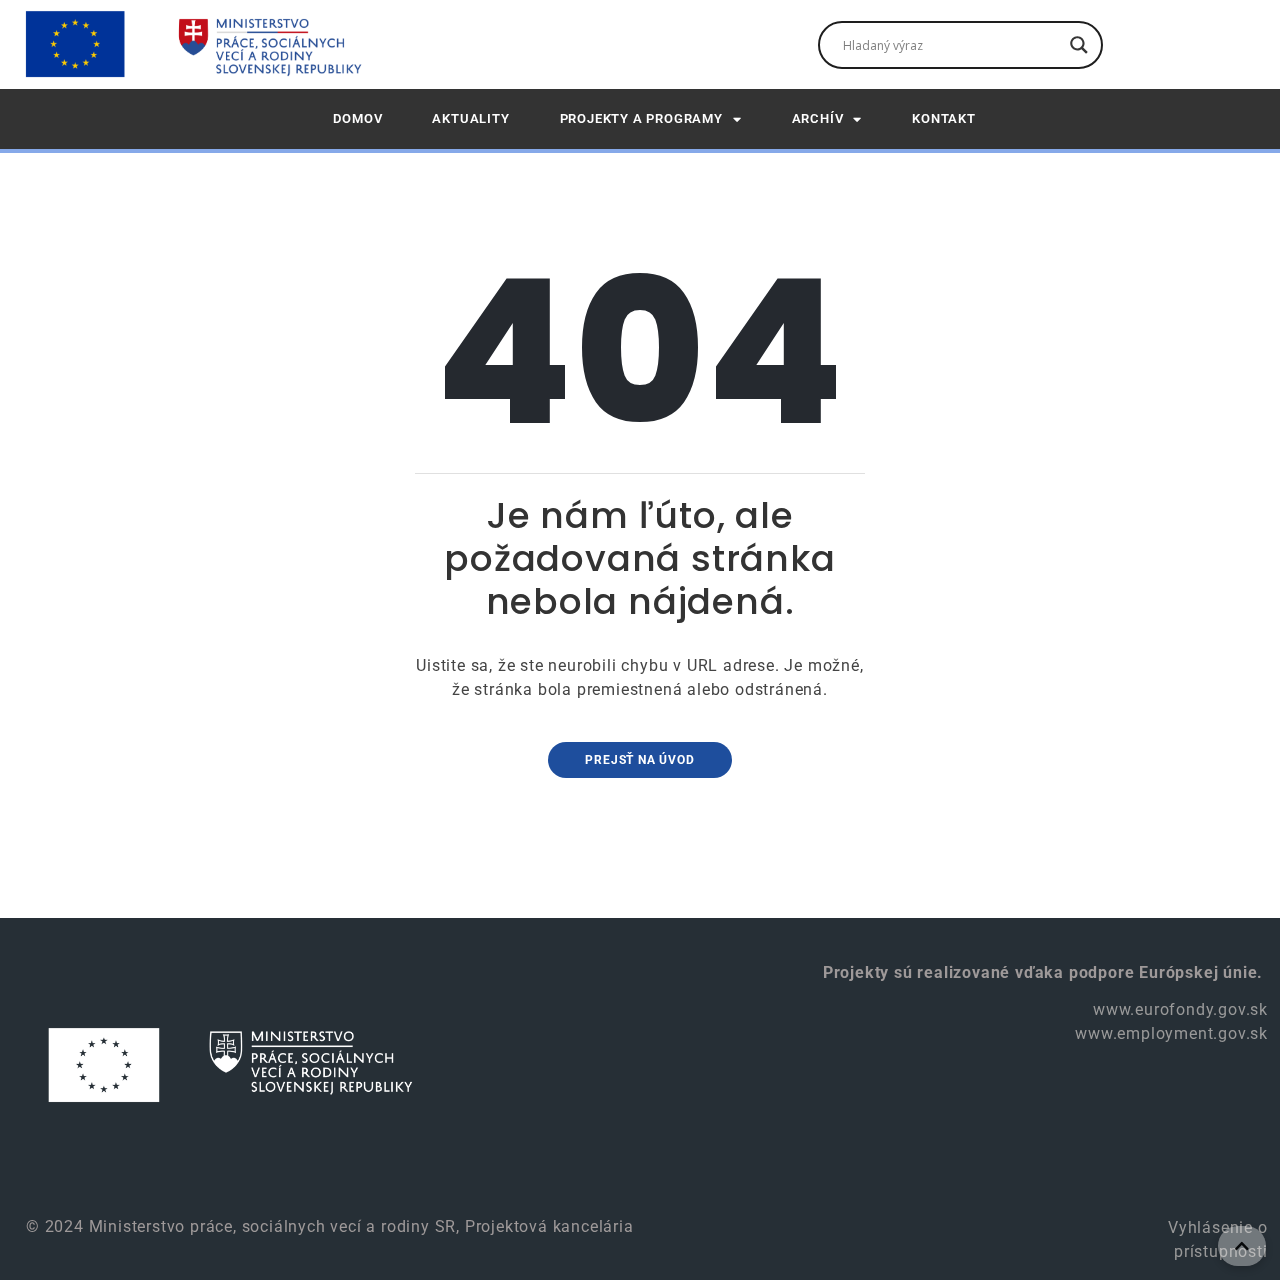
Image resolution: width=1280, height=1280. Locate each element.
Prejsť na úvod (639, 760)
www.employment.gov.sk (1171, 1033)
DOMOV (357, 118)
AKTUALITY (470, 118)
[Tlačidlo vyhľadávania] (1079, 45)
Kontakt (944, 118)
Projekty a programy (641, 118)
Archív (818, 118)
